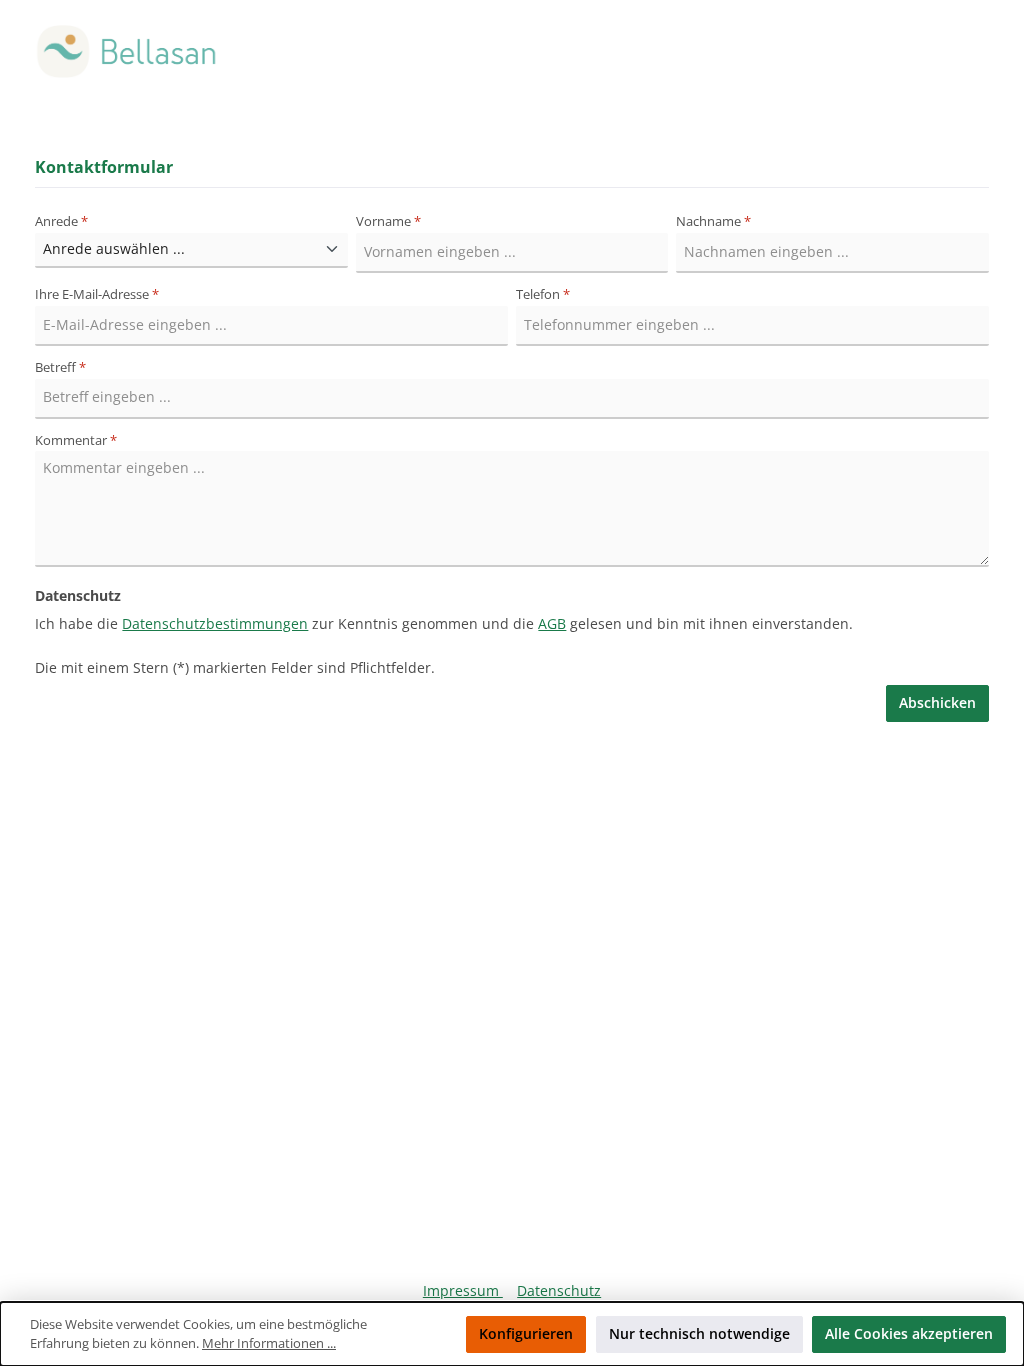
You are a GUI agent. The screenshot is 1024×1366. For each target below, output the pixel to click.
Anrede (61, 221)
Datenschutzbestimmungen (215, 623)
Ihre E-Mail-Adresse (97, 294)
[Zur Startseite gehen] (130, 51)
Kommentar (76, 440)
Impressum (463, 1290)
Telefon (543, 294)
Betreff (60, 367)
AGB (552, 623)
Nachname (713, 221)
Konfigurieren (526, 1333)
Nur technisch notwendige (699, 1333)
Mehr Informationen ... (269, 1343)
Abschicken (937, 702)
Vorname (388, 221)
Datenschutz (559, 1290)
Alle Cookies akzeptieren (909, 1333)
